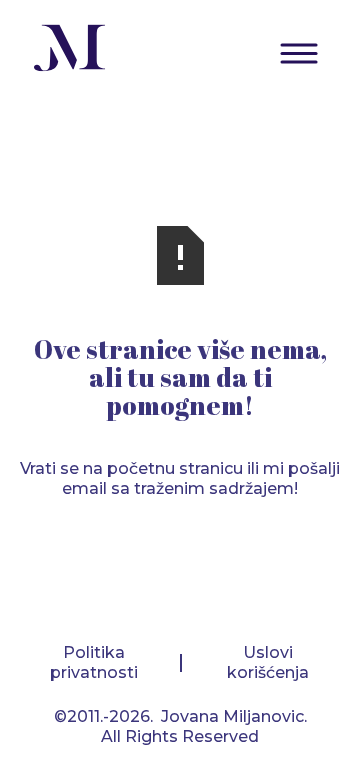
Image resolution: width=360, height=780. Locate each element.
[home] (65, 50)
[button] (299, 53)
